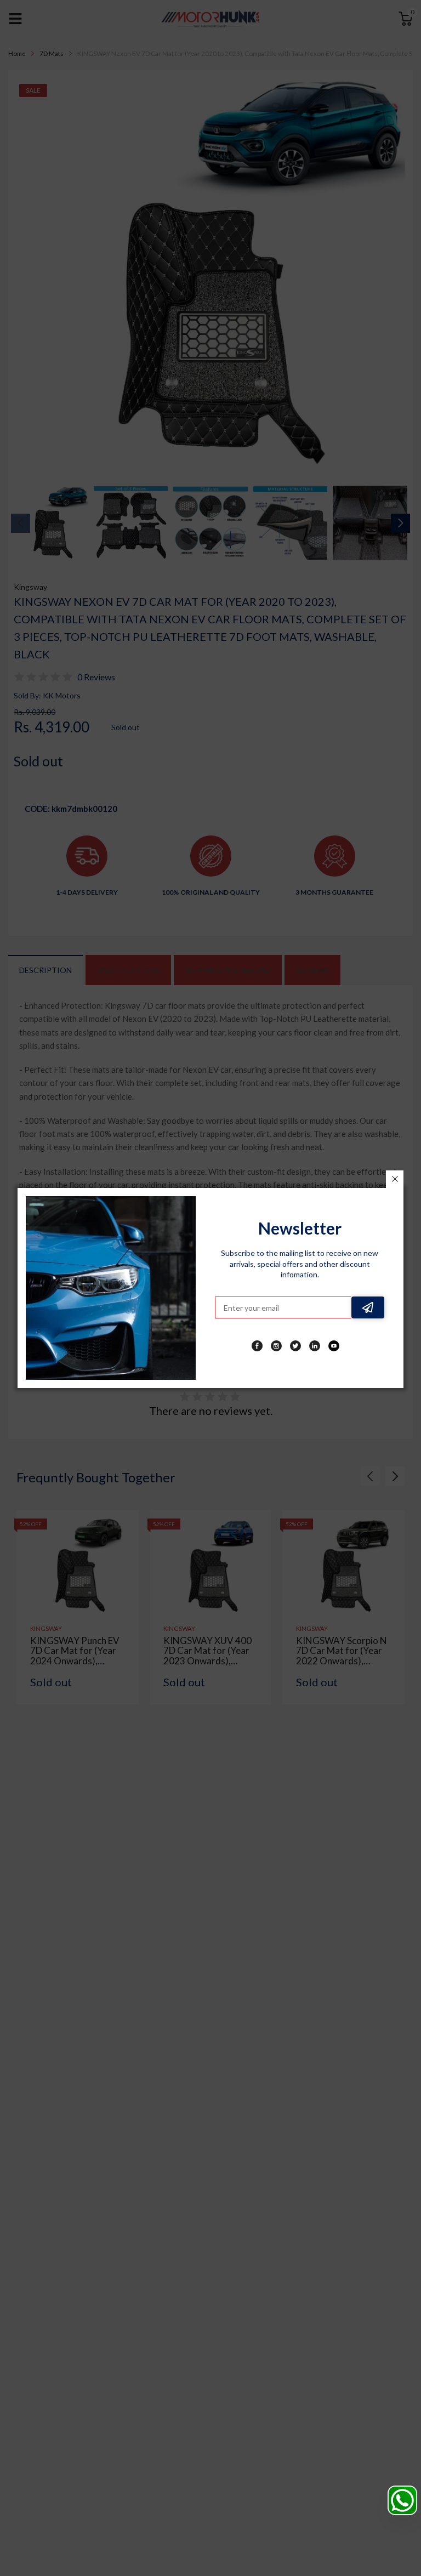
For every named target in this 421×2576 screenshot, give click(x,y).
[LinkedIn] (315, 1346)
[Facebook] (257, 1346)
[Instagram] (276, 1346)
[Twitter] (295, 1346)
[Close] (395, 1179)
